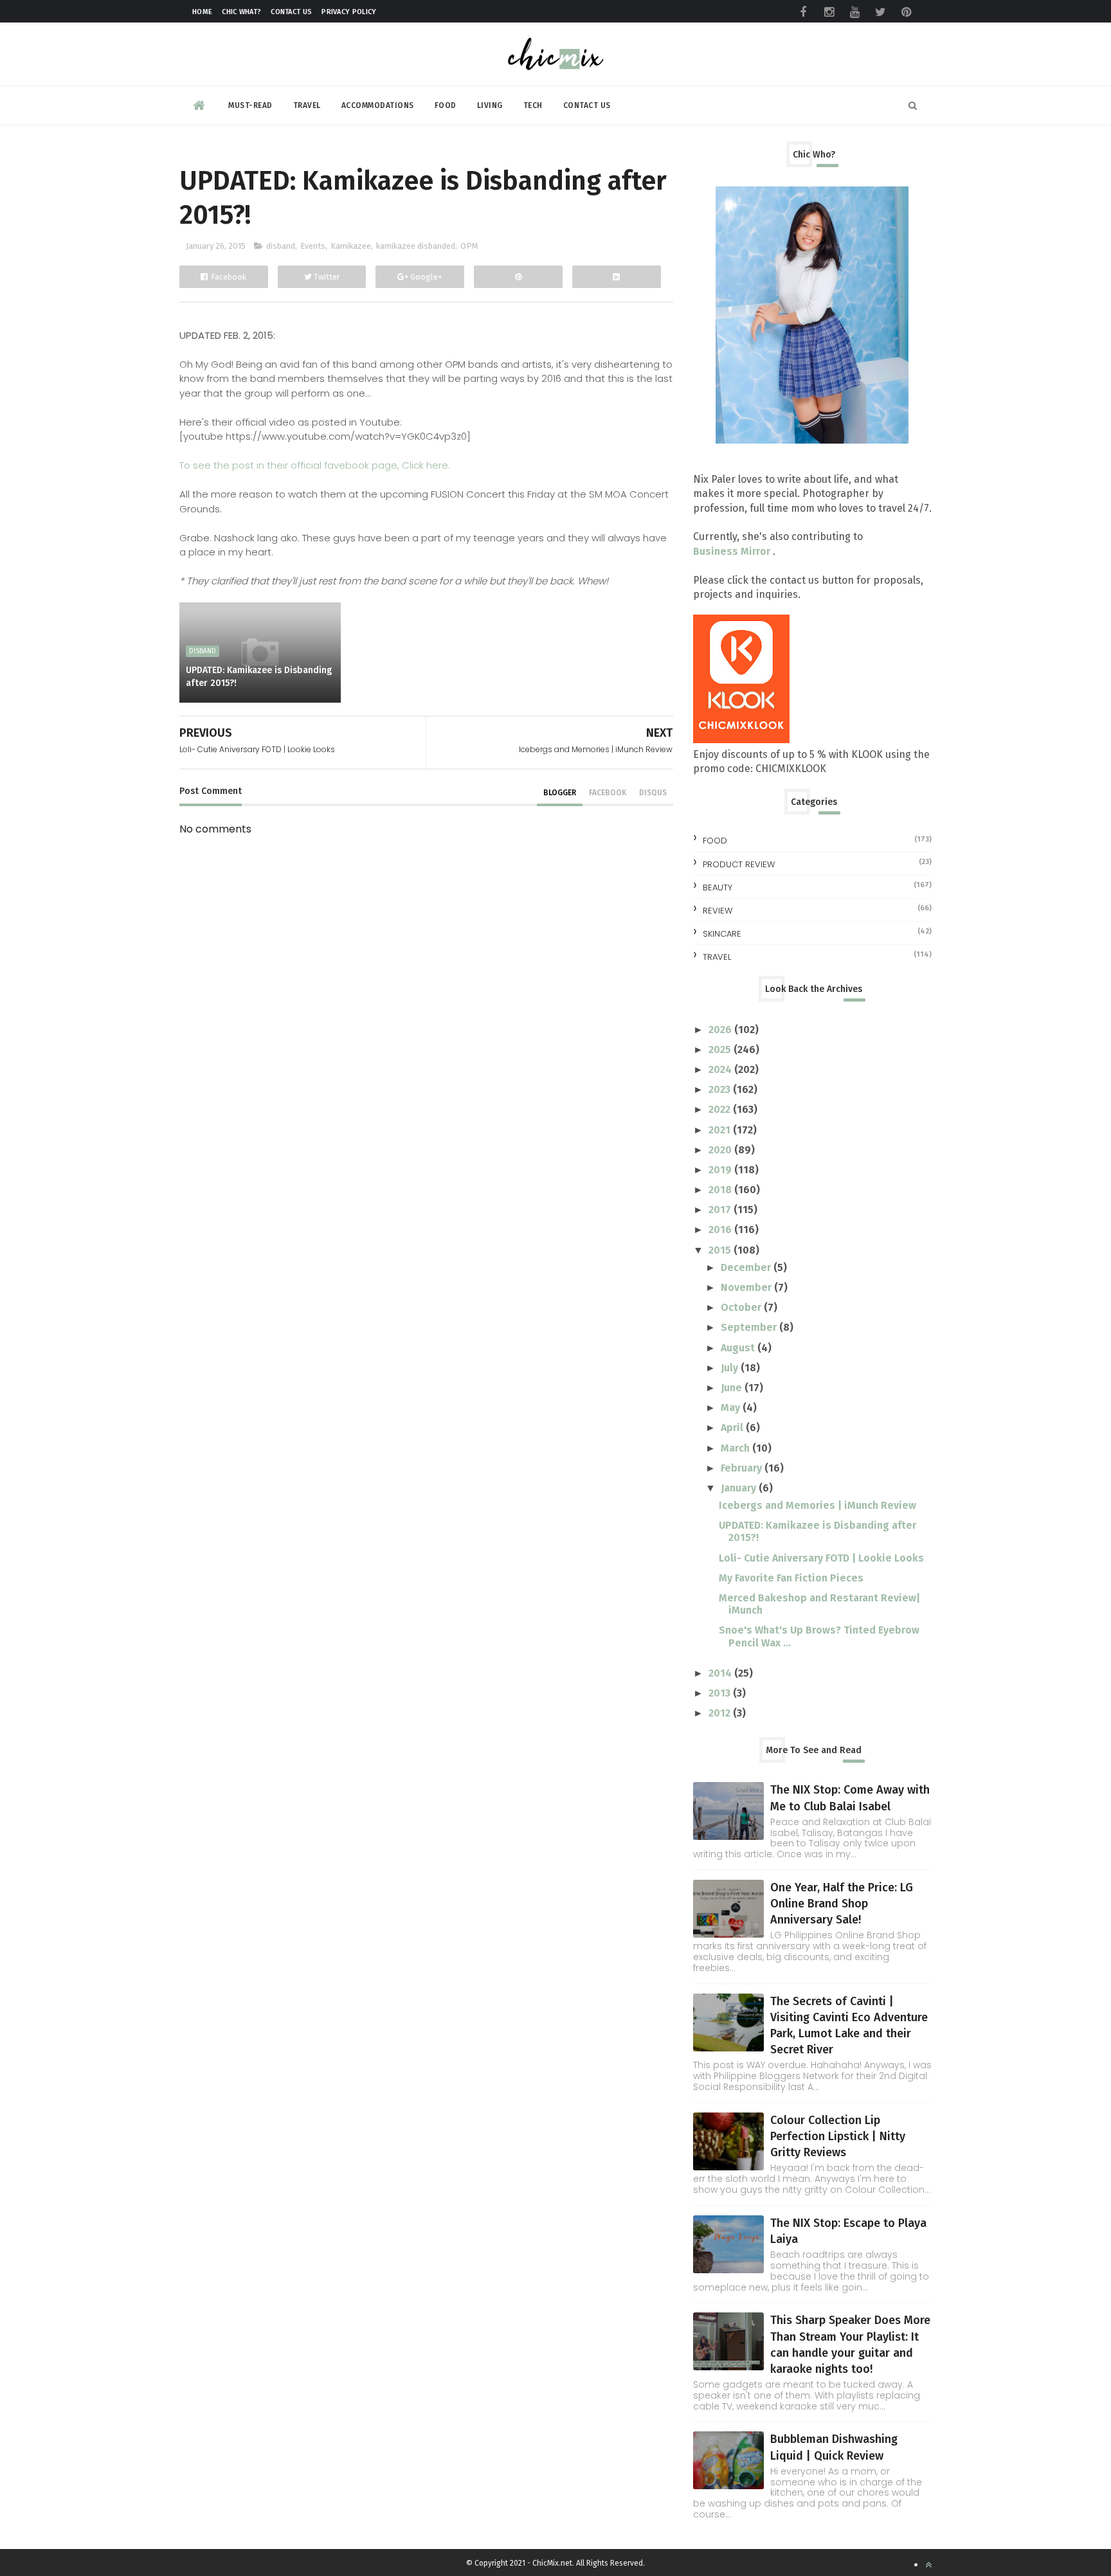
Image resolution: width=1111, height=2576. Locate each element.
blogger (560, 793)
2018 (721, 1190)
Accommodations (378, 105)
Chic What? (241, 12)
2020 (721, 1150)
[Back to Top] (928, 2565)
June (733, 1388)
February (743, 1468)
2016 (721, 1229)
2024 (721, 1069)
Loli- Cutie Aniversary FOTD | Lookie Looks (821, 1558)
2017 (721, 1210)
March (736, 1448)
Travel (307, 105)
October (742, 1307)
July (731, 1368)
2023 (721, 1089)
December (747, 1267)
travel (717, 957)
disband (281, 246)
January (740, 1488)
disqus (653, 793)
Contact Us (291, 12)
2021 (721, 1130)
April (733, 1428)
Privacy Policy (349, 12)
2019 (721, 1170)
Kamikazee (351, 246)
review (718, 911)
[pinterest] (906, 12)
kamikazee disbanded (416, 246)
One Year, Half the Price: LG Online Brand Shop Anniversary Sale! (842, 1904)
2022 (721, 1109)
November (747, 1287)
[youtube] (854, 12)
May (732, 1408)
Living (490, 105)
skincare (722, 934)
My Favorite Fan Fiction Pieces (791, 1578)
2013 (721, 1693)
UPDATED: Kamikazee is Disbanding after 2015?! (259, 677)
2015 (721, 1250)
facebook (608, 793)
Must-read (250, 105)
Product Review (739, 864)
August (739, 1348)
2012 (721, 1713)
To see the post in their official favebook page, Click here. (315, 465)
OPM (469, 246)
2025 (721, 1049)
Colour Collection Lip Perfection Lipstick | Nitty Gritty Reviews (838, 2136)
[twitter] (880, 12)
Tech (533, 105)
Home (202, 12)
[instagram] (829, 12)
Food (446, 105)
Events (313, 246)
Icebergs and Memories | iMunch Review (817, 1505)
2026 (721, 1030)
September (750, 1327)
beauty (718, 887)
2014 (721, 1673)
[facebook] (803, 12)
